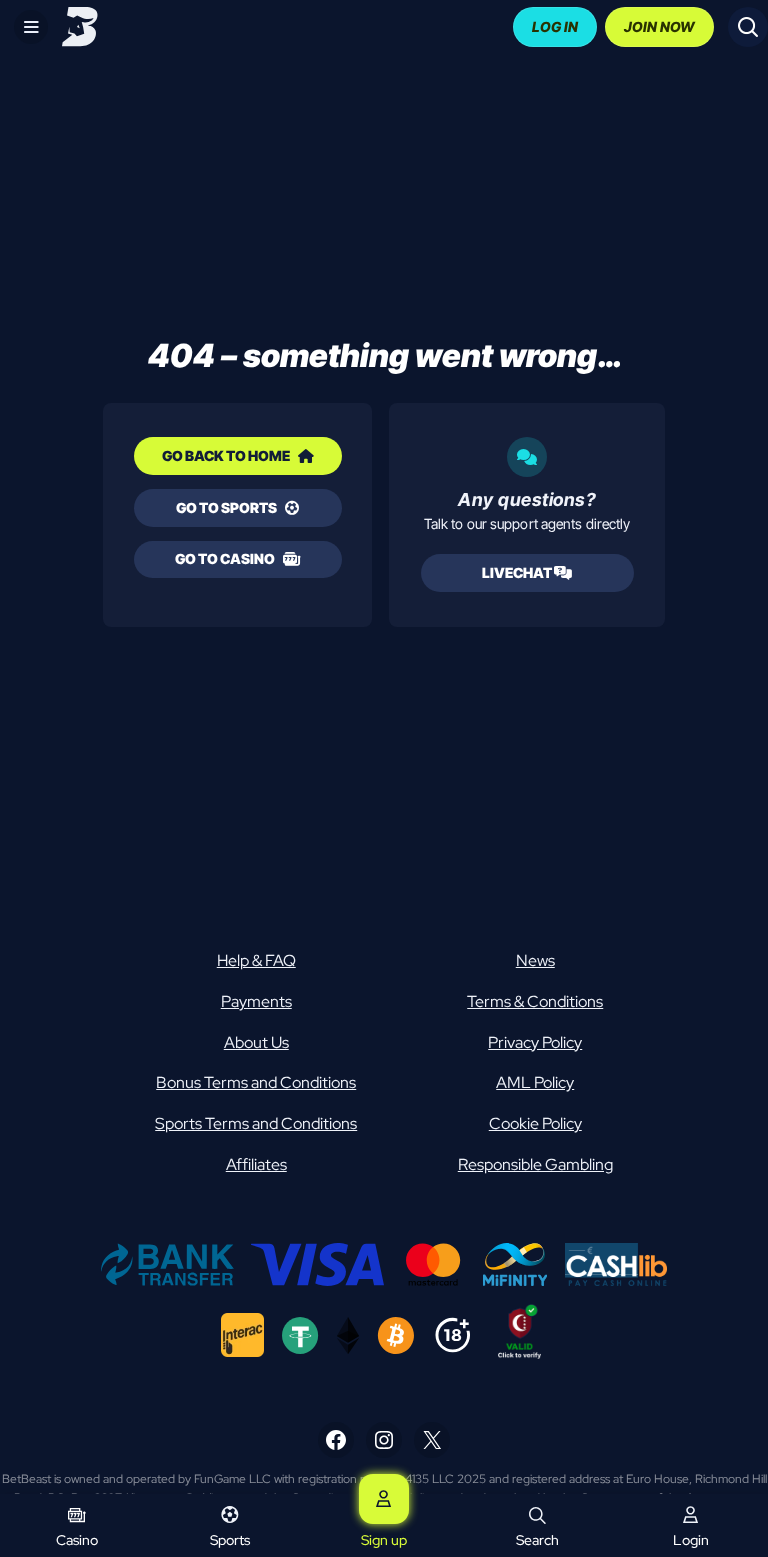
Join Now (659, 26)
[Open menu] (31, 27)
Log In (555, 26)
